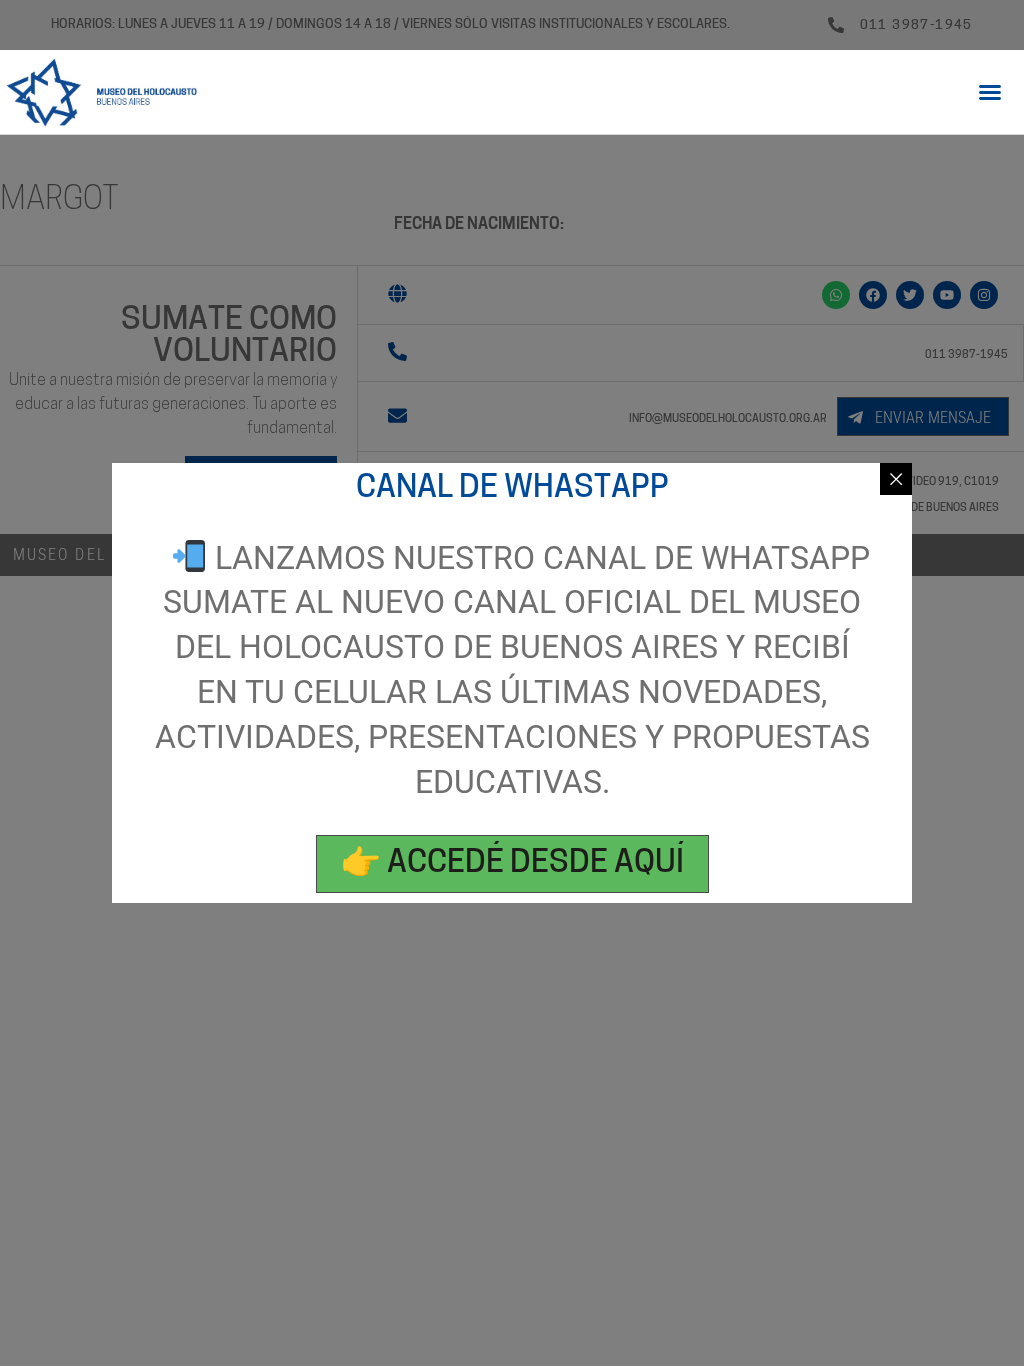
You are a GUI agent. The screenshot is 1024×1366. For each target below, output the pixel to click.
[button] (990, 92)
